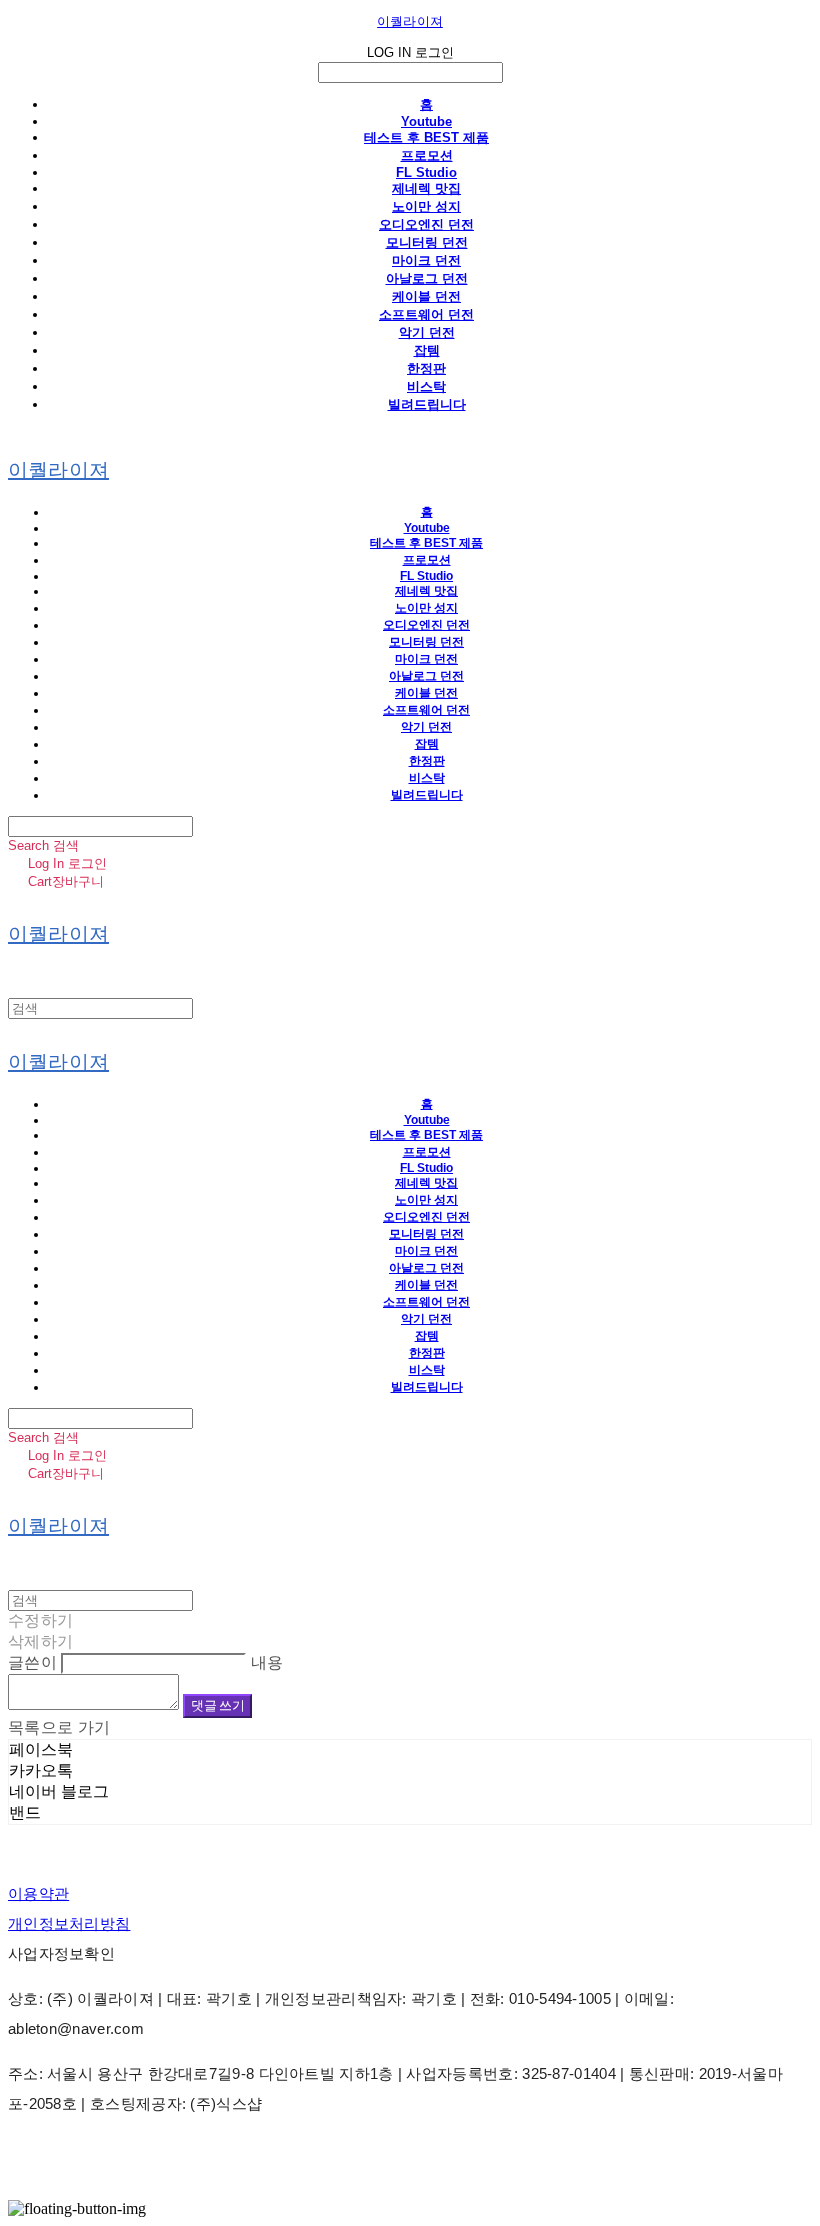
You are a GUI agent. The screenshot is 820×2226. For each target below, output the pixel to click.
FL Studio (426, 172)
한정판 (426, 368)
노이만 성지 (426, 206)
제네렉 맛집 (426, 188)
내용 (267, 1662)
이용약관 (38, 1893)
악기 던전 (427, 332)
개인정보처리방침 (69, 1923)
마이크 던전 (426, 260)
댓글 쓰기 (217, 1705)
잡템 (427, 350)
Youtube (426, 121)
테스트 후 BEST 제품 (426, 137)
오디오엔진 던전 (426, 224)
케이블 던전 (426, 296)
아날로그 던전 (427, 278)
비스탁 (426, 386)
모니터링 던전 (427, 242)
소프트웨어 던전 (426, 314)
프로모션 (427, 155)
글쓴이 (32, 1662)
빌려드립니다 (427, 404)
